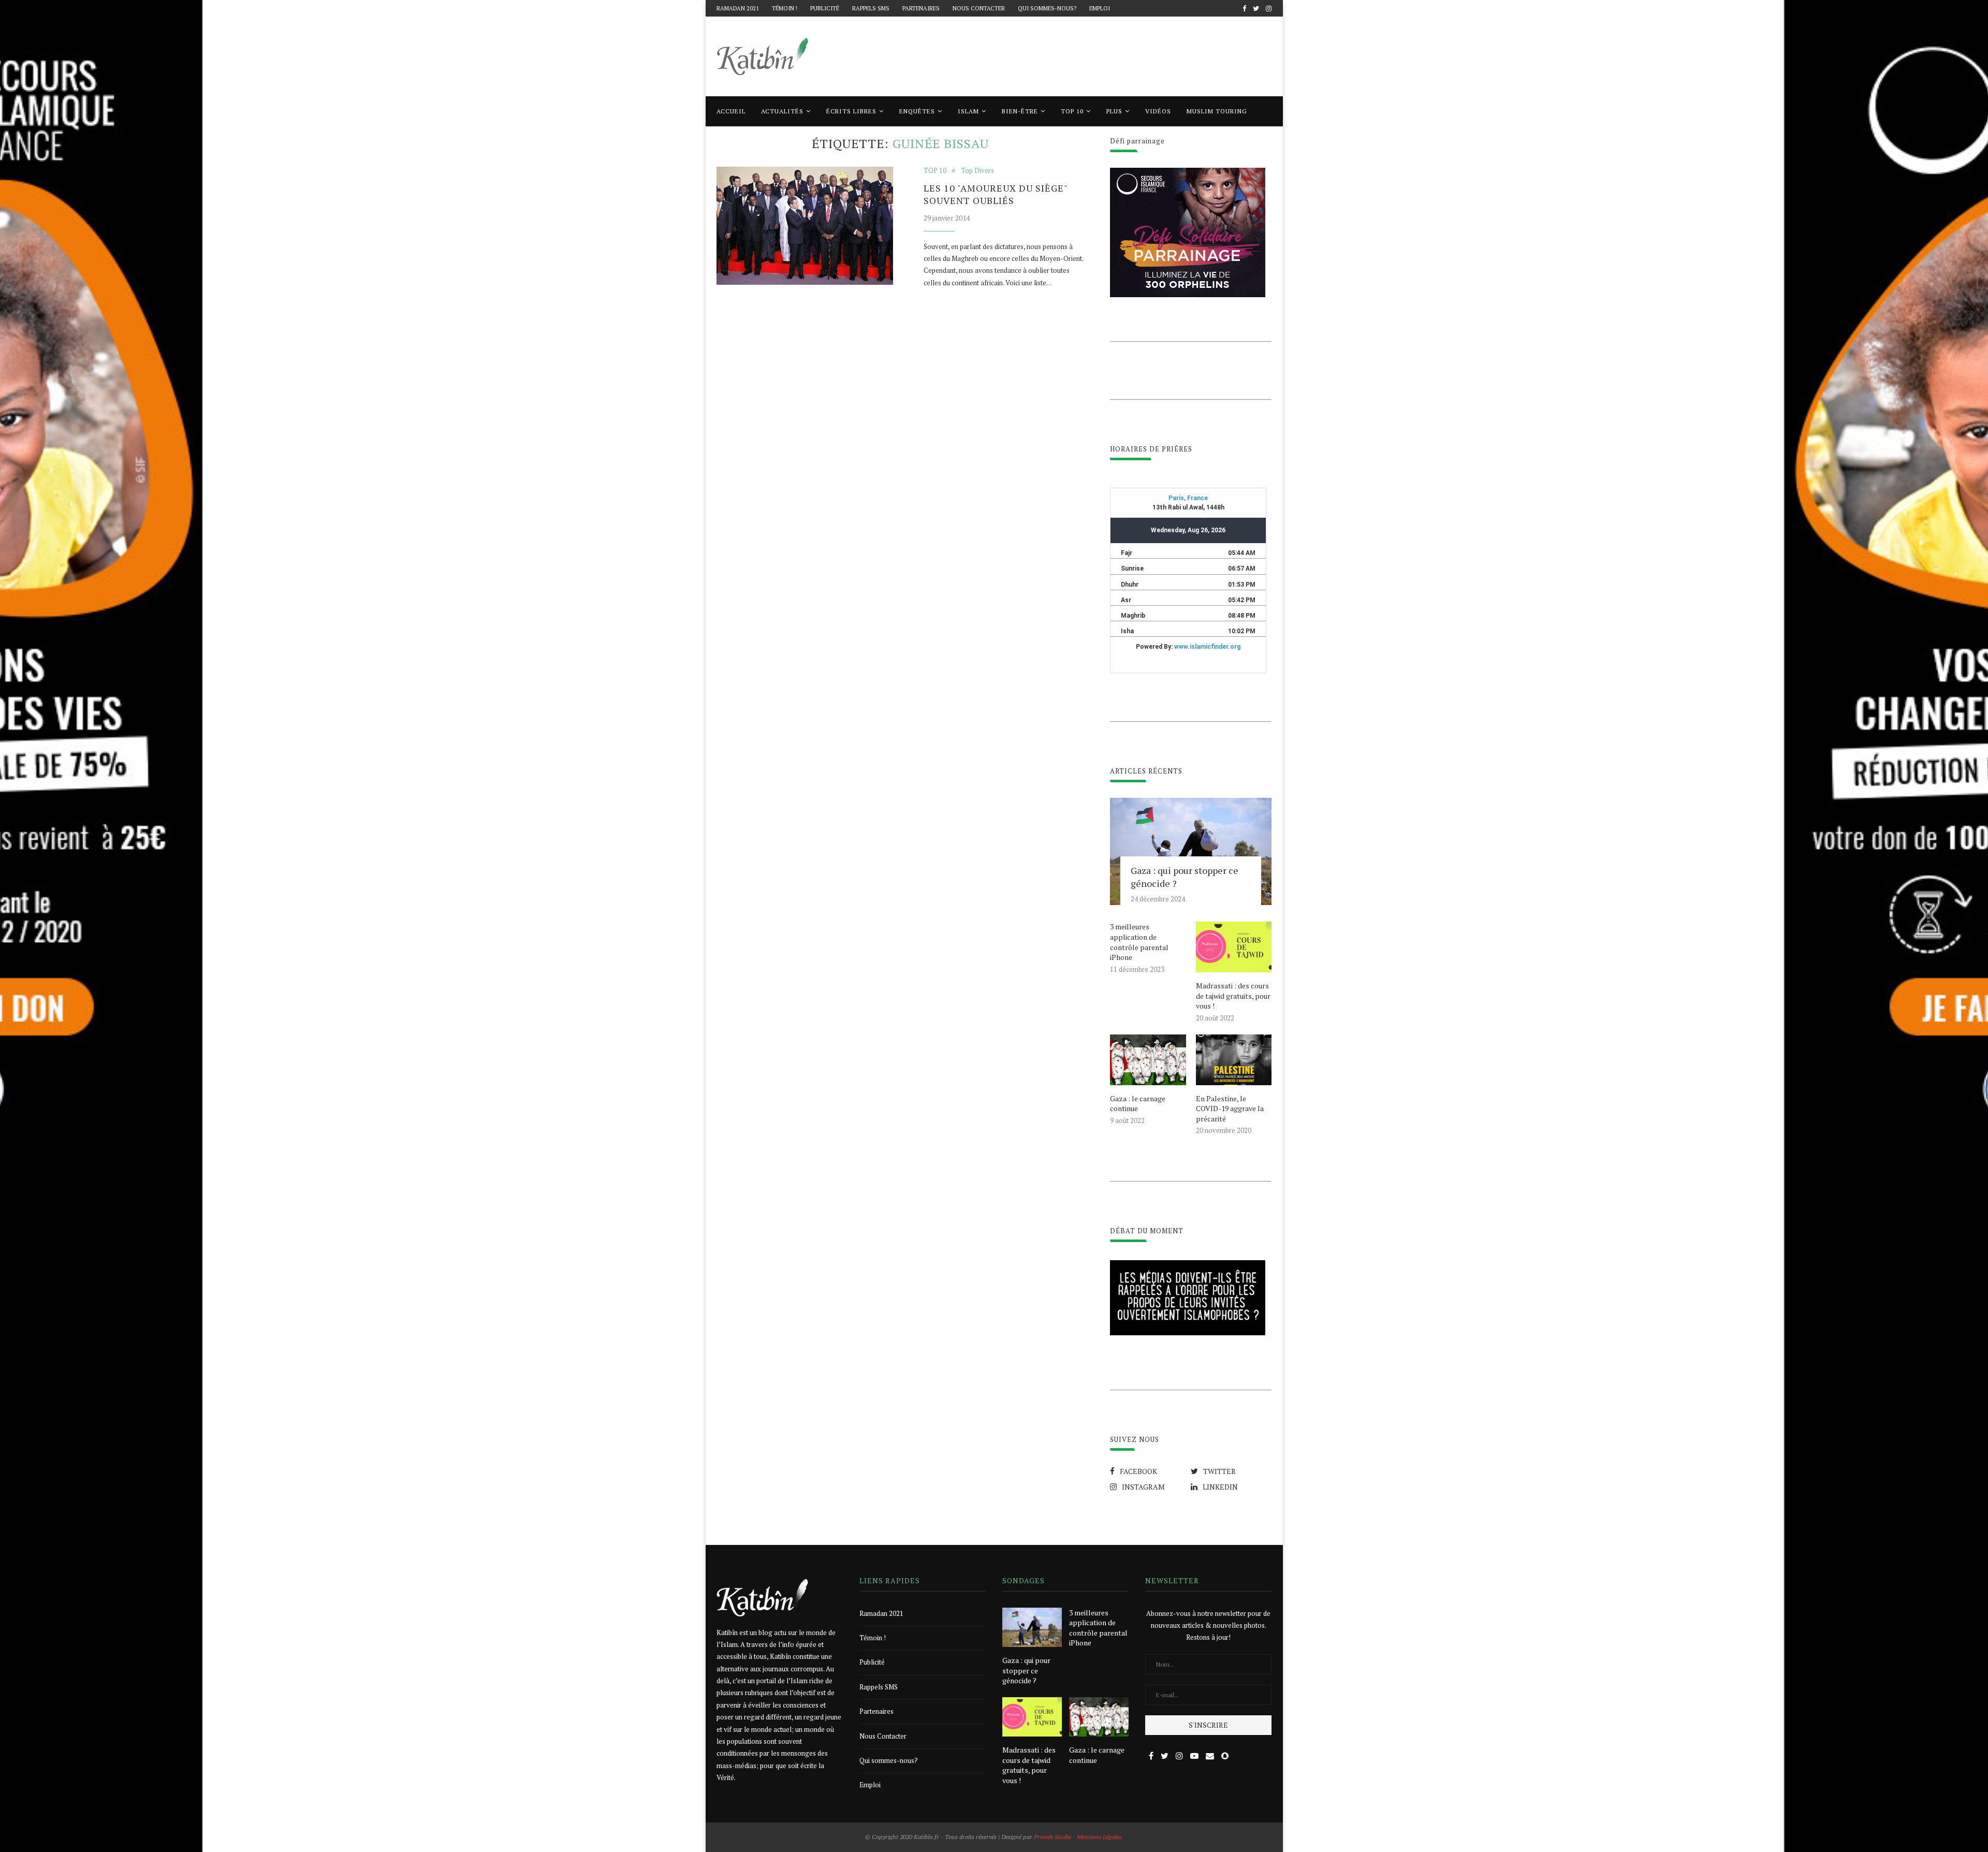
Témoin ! (785, 8)
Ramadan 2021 (738, 8)
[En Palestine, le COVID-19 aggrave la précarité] (1234, 1060)
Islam (968, 111)
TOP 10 (1072, 111)
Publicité (825, 8)
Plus (1114, 111)
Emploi (1100, 8)
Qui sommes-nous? (1047, 8)
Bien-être (1020, 111)
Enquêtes (917, 111)
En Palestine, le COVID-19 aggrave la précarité (1230, 1109)
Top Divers (977, 171)
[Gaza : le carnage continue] (1148, 1060)
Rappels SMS (871, 8)
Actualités (782, 111)
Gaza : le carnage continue (1138, 1104)
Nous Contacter (979, 8)
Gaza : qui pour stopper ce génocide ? (1185, 877)
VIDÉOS (1158, 111)
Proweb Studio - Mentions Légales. (1078, 1837)
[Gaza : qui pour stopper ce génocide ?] (1191, 852)
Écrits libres (851, 111)
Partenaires (921, 8)
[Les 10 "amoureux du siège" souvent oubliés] (805, 226)
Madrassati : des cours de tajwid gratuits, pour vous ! (1233, 996)
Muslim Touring (1217, 111)
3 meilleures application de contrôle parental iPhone (1139, 942)
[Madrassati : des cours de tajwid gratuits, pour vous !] (1234, 947)
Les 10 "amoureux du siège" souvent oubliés (996, 194)
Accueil (731, 111)
